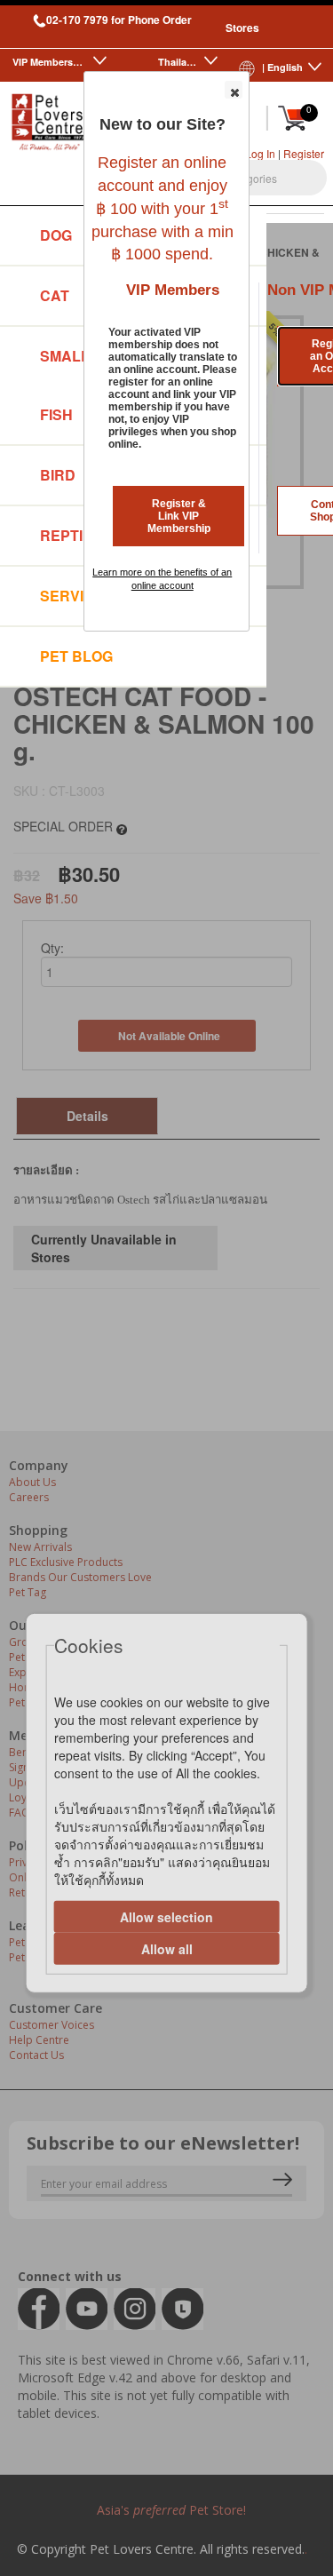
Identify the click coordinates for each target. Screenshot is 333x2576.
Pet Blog (76, 656)
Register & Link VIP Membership (179, 516)
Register (304, 153)
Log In (260, 153)
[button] (234, 90)
